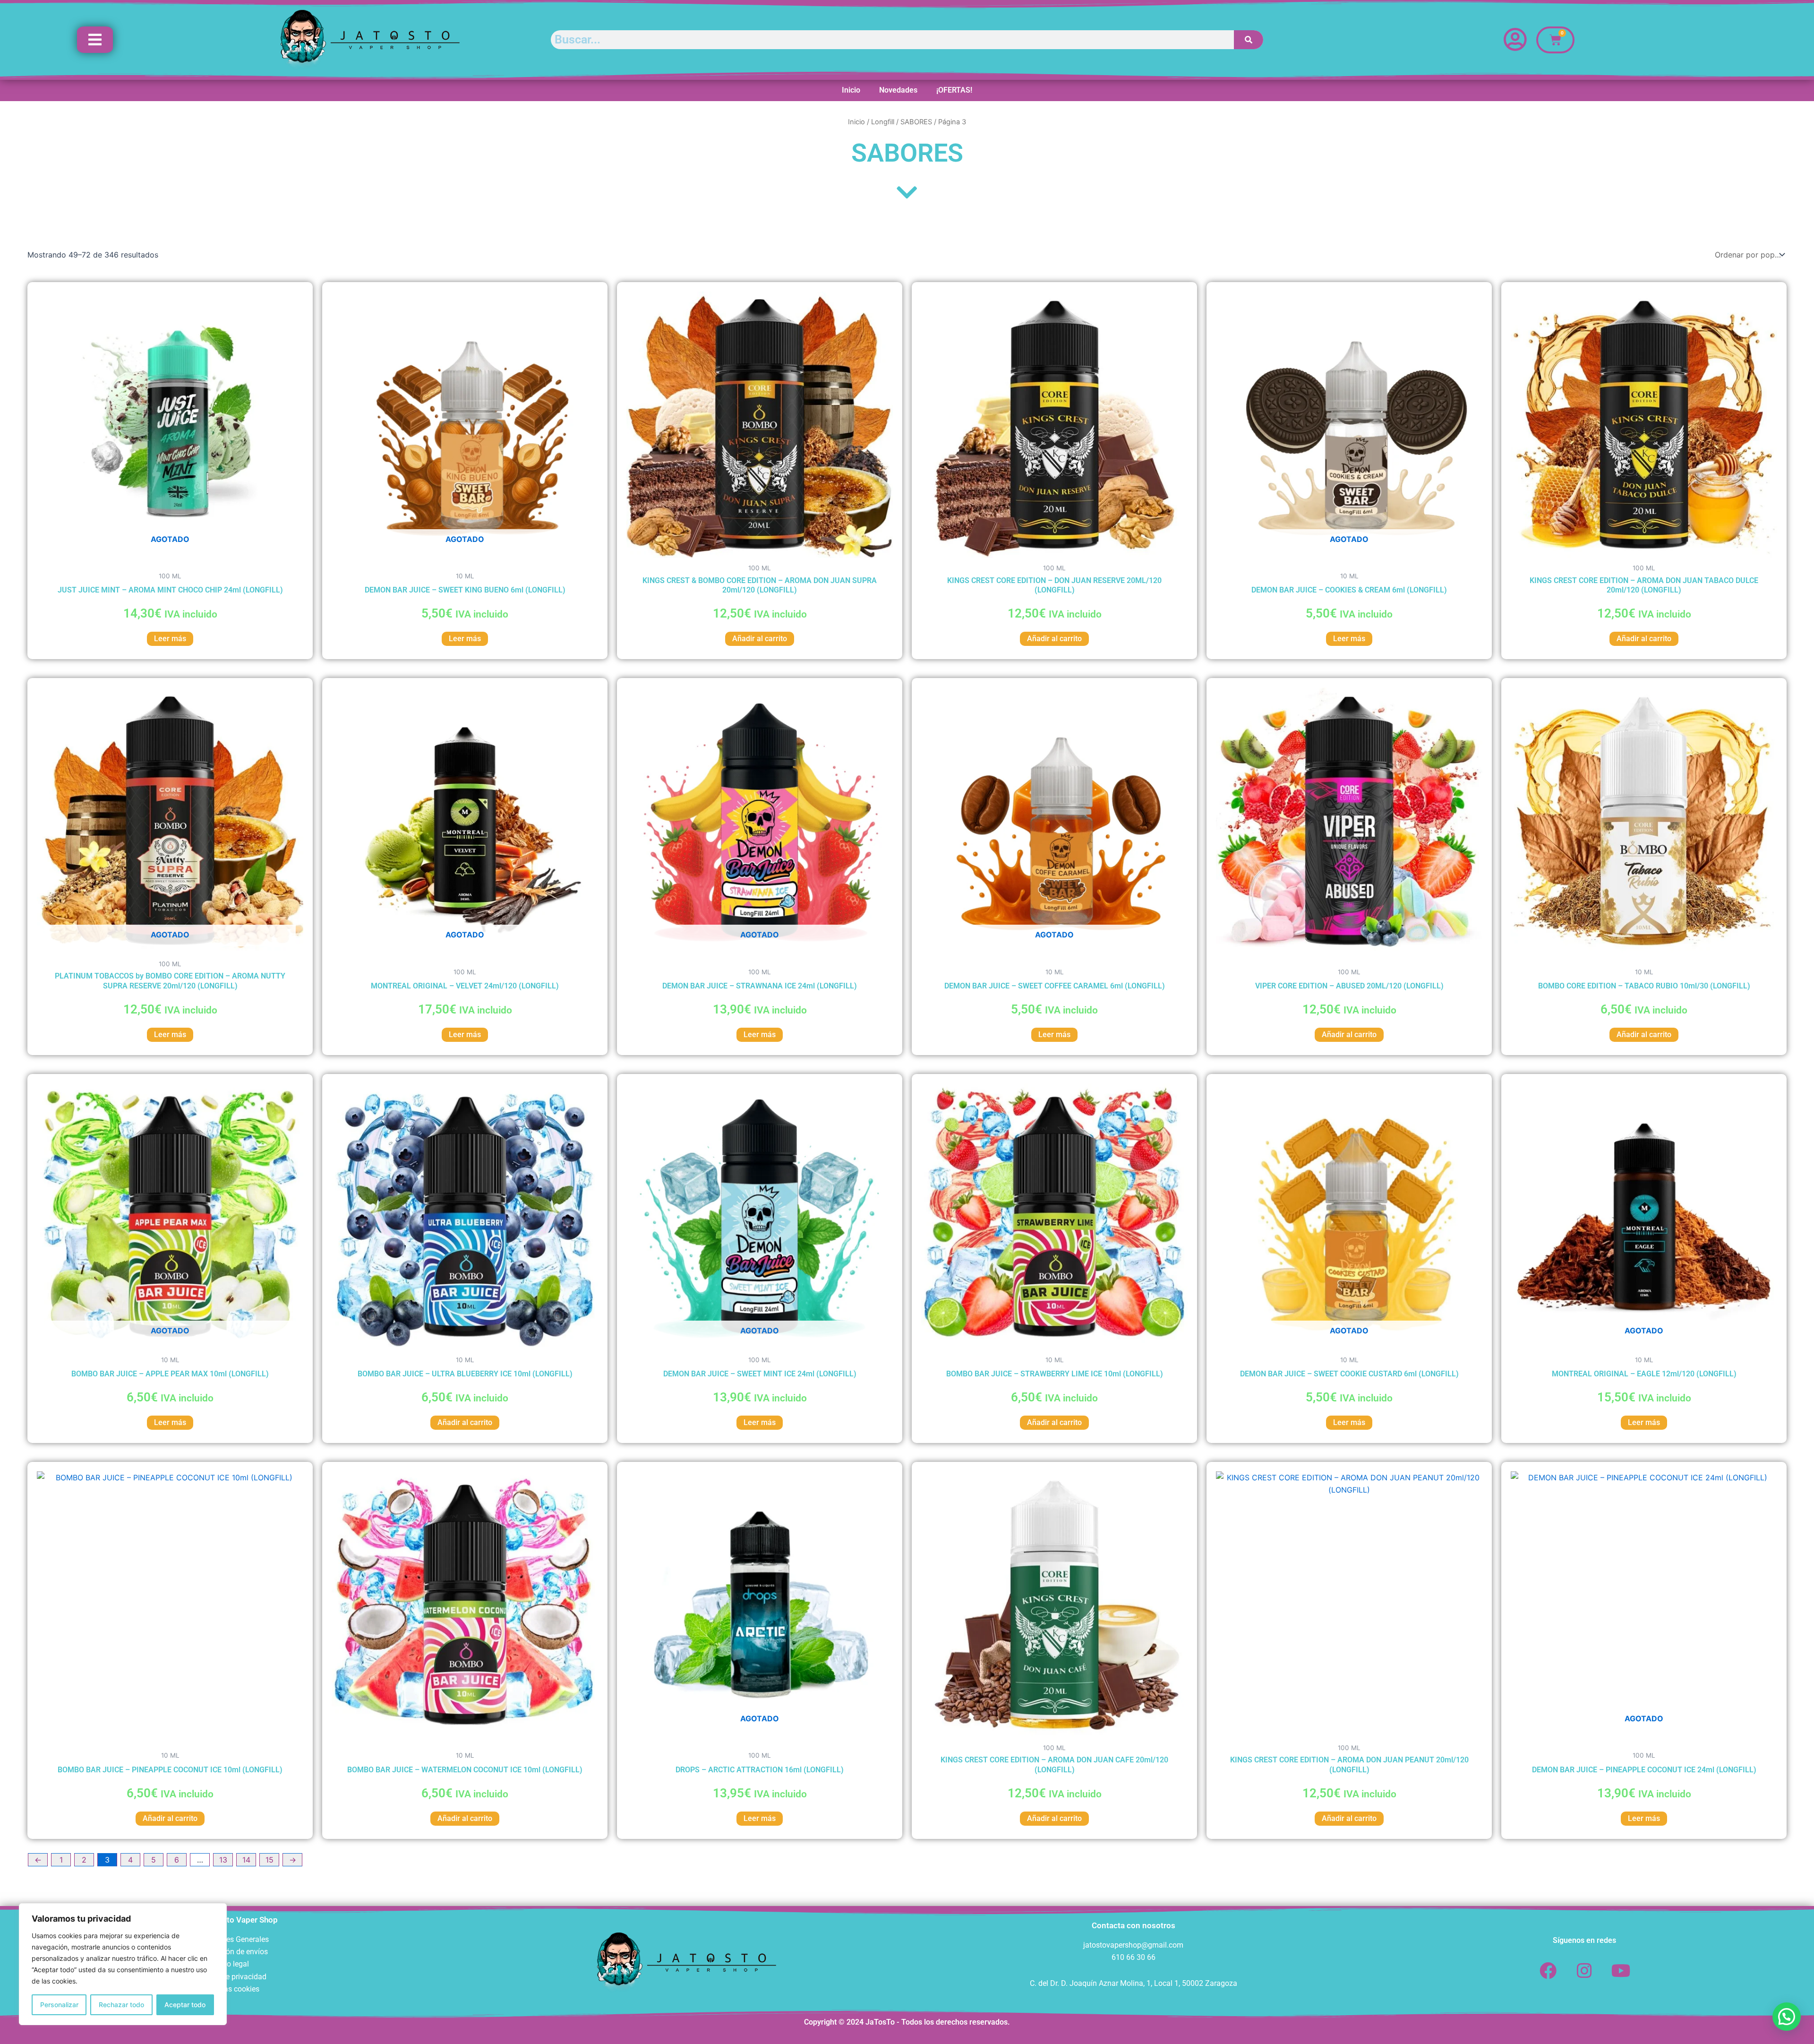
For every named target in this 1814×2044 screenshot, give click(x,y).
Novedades (898, 90)
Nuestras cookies (231, 1989)
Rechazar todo (121, 2005)
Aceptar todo (185, 2005)
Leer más (170, 639)
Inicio (851, 90)
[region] (123, 1964)
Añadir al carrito (760, 639)
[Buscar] (1249, 40)
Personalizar (59, 2005)
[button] (1787, 2017)
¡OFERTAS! (954, 90)
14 (246, 1860)
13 (223, 1860)
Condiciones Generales (231, 1939)
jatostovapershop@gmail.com (1133, 1945)
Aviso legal (231, 1964)
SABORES (916, 122)
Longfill (883, 122)
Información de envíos (231, 1952)
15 (270, 1860)
